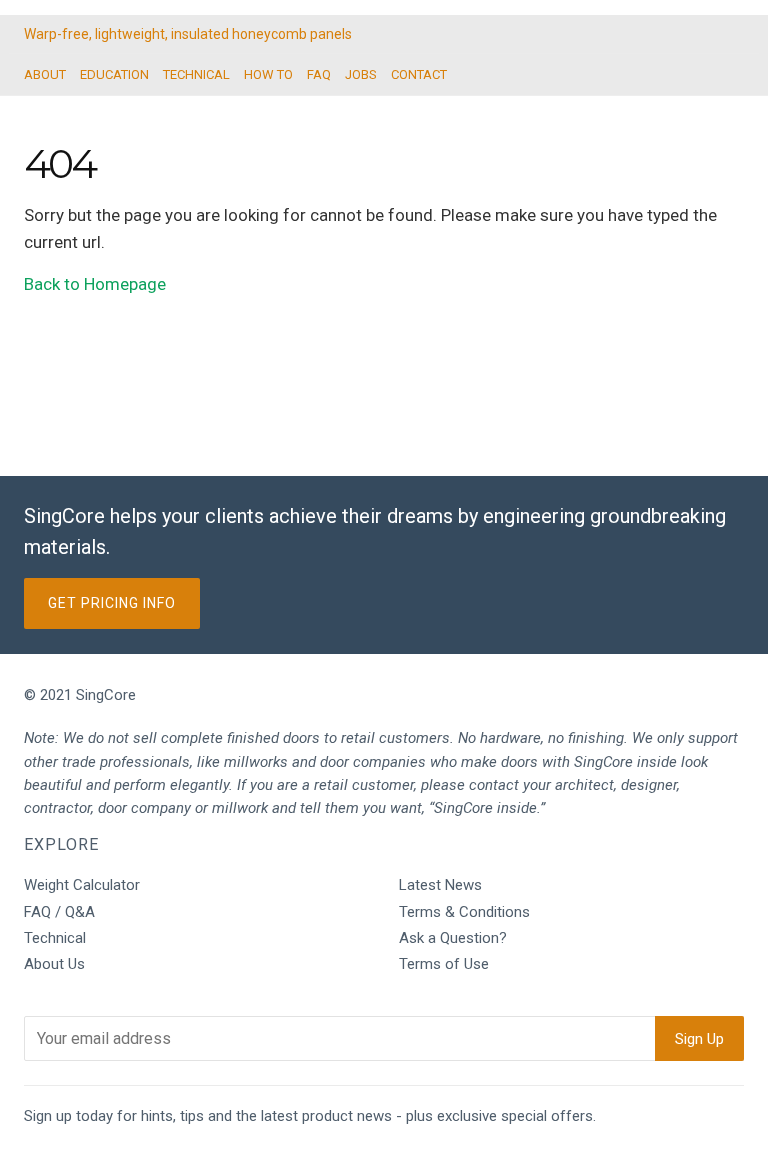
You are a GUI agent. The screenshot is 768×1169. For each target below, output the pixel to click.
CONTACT (419, 74)
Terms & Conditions (464, 912)
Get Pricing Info (112, 603)
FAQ (319, 74)
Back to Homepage (95, 284)
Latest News (440, 885)
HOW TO (268, 74)
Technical (55, 938)
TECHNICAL (196, 74)
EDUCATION (114, 74)
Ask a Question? (453, 938)
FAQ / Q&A (59, 912)
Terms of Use (444, 964)
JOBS (361, 74)
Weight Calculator (82, 885)
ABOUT (45, 74)
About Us (54, 964)
